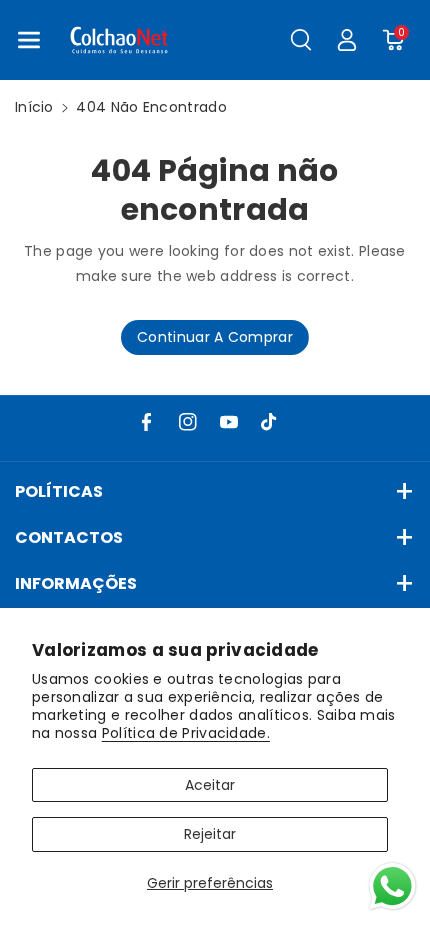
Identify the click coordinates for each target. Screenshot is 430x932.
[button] (29, 40)
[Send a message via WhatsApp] (392, 886)
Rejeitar (210, 834)
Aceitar (210, 785)
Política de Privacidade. (186, 733)
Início (34, 107)
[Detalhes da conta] (347, 40)
